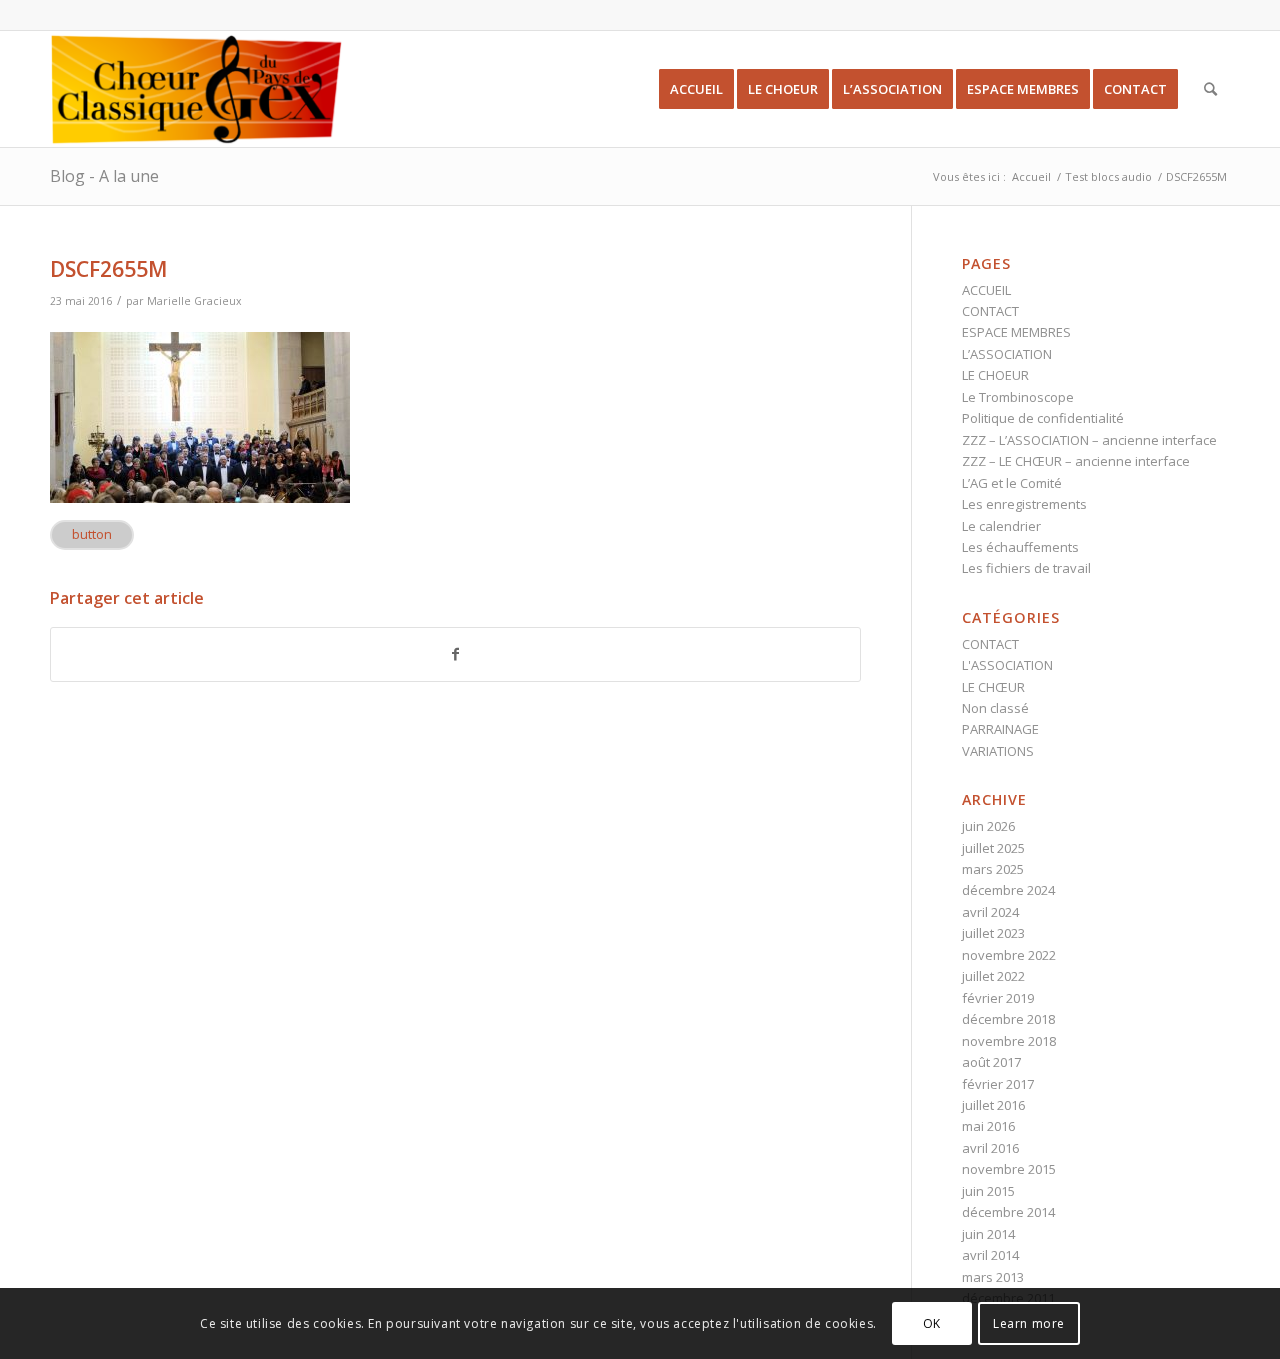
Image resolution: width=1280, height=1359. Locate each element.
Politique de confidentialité (1043, 418)
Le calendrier (1001, 526)
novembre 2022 (1009, 955)
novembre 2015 (1009, 1169)
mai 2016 (988, 1126)
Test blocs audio (1108, 176)
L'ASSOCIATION (1007, 665)
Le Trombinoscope (1018, 397)
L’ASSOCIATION (1007, 354)
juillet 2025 (993, 848)
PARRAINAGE (1000, 729)
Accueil (1031, 176)
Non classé (995, 708)
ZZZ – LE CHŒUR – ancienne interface (1076, 461)
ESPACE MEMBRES (1016, 332)
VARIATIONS (998, 751)
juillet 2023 (993, 933)
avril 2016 (990, 1148)
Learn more (1029, 1323)
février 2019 (998, 998)
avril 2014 (990, 1255)
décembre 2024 (1008, 890)
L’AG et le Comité (1012, 483)
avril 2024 (990, 912)
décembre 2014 (1008, 1212)
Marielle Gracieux (194, 301)
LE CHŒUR (993, 687)
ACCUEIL (986, 290)
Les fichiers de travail (1026, 568)
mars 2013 (993, 1277)
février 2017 (998, 1084)
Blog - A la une (104, 176)
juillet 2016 (993, 1105)
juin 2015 (988, 1191)
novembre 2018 (1009, 1041)
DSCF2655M (108, 269)
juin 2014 (988, 1234)
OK (932, 1323)
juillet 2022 (993, 976)
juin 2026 (988, 826)
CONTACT (990, 311)
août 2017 (991, 1062)
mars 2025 (993, 869)
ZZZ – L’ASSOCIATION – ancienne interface (1089, 440)
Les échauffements (1020, 547)
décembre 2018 (1008, 1019)
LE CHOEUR (995, 375)
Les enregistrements (1024, 504)
